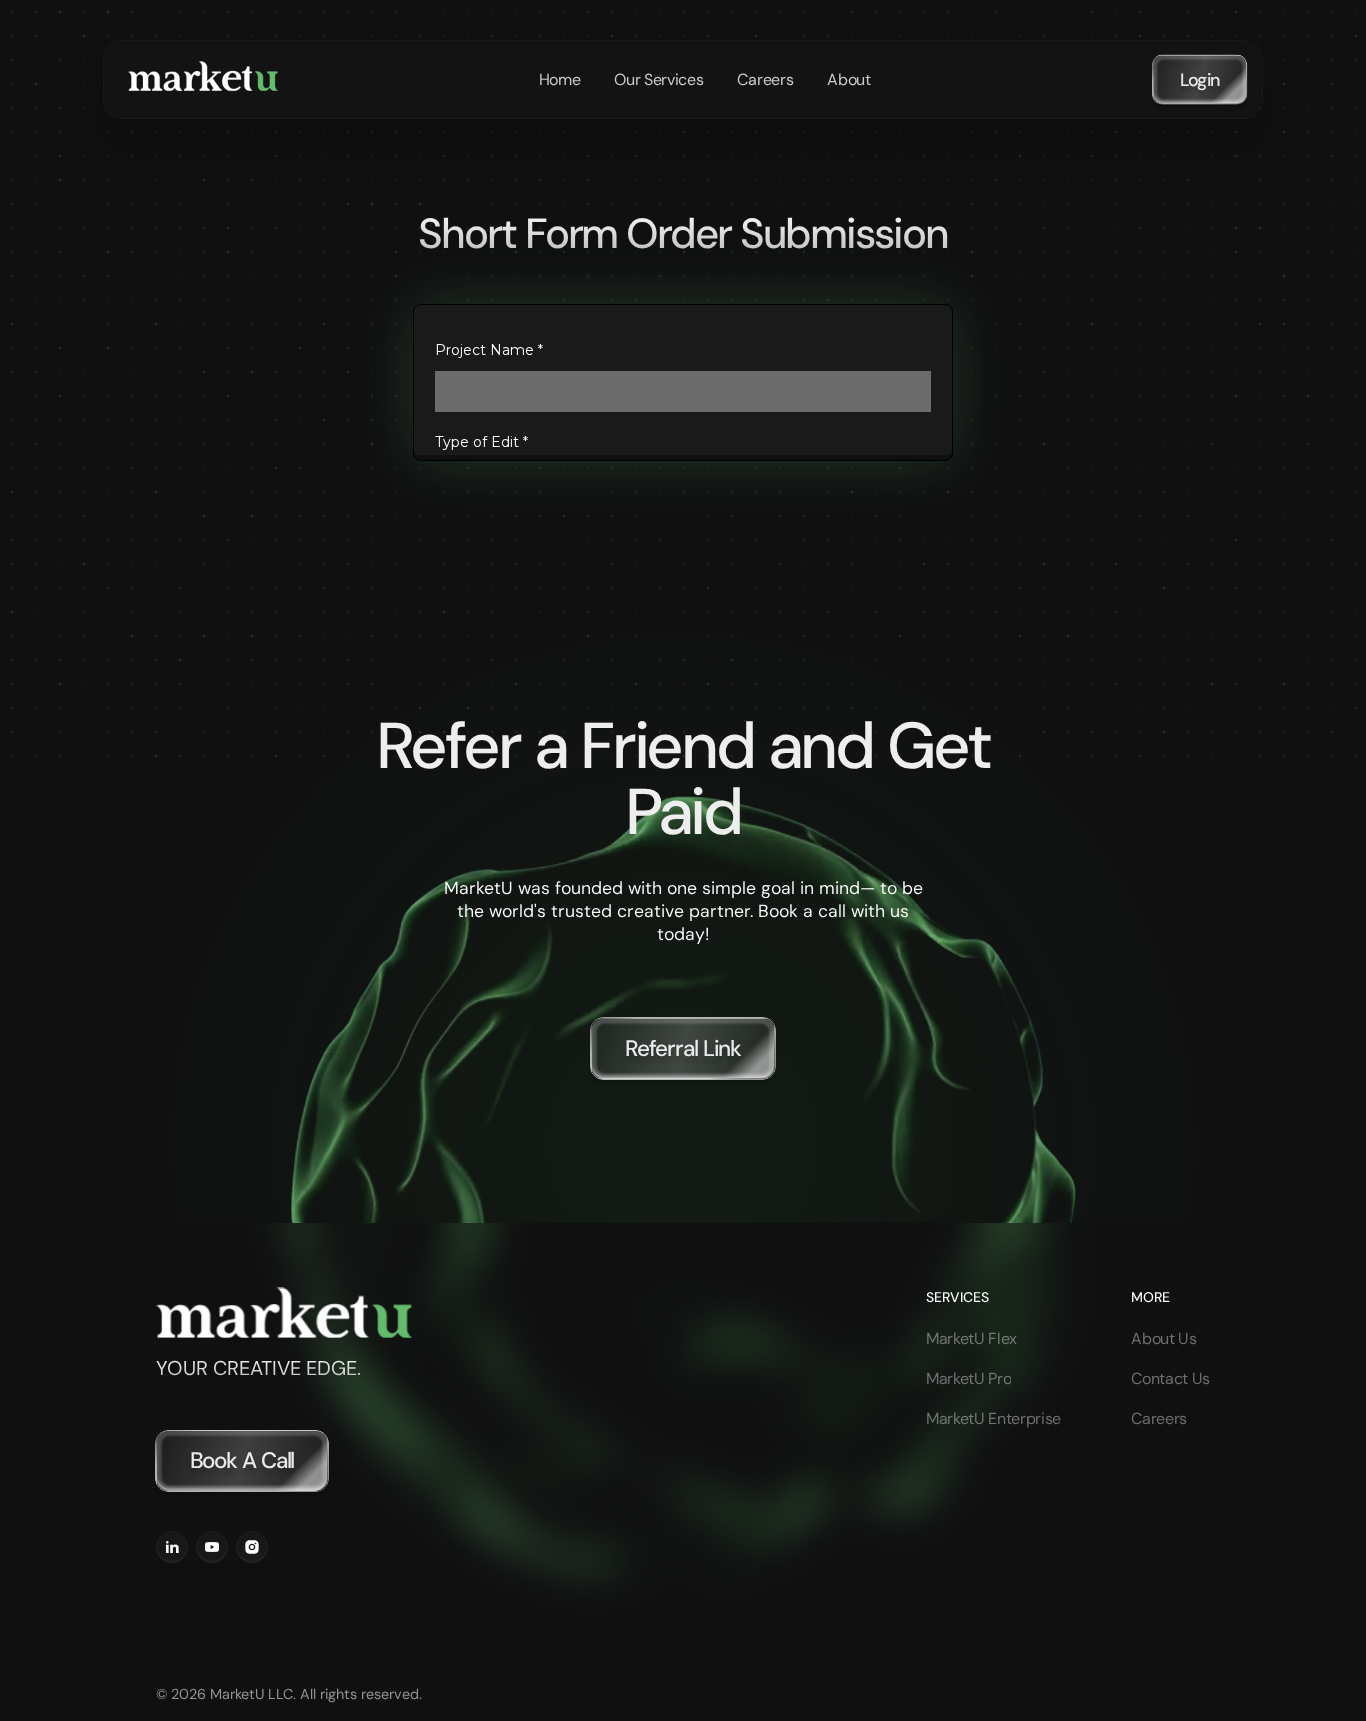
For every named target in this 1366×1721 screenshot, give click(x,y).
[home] (203, 80)
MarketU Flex (971, 1338)
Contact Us (1170, 1378)
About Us (1163, 1338)
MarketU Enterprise (993, 1418)
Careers (1159, 1418)
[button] (658, 80)
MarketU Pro (968, 1378)
